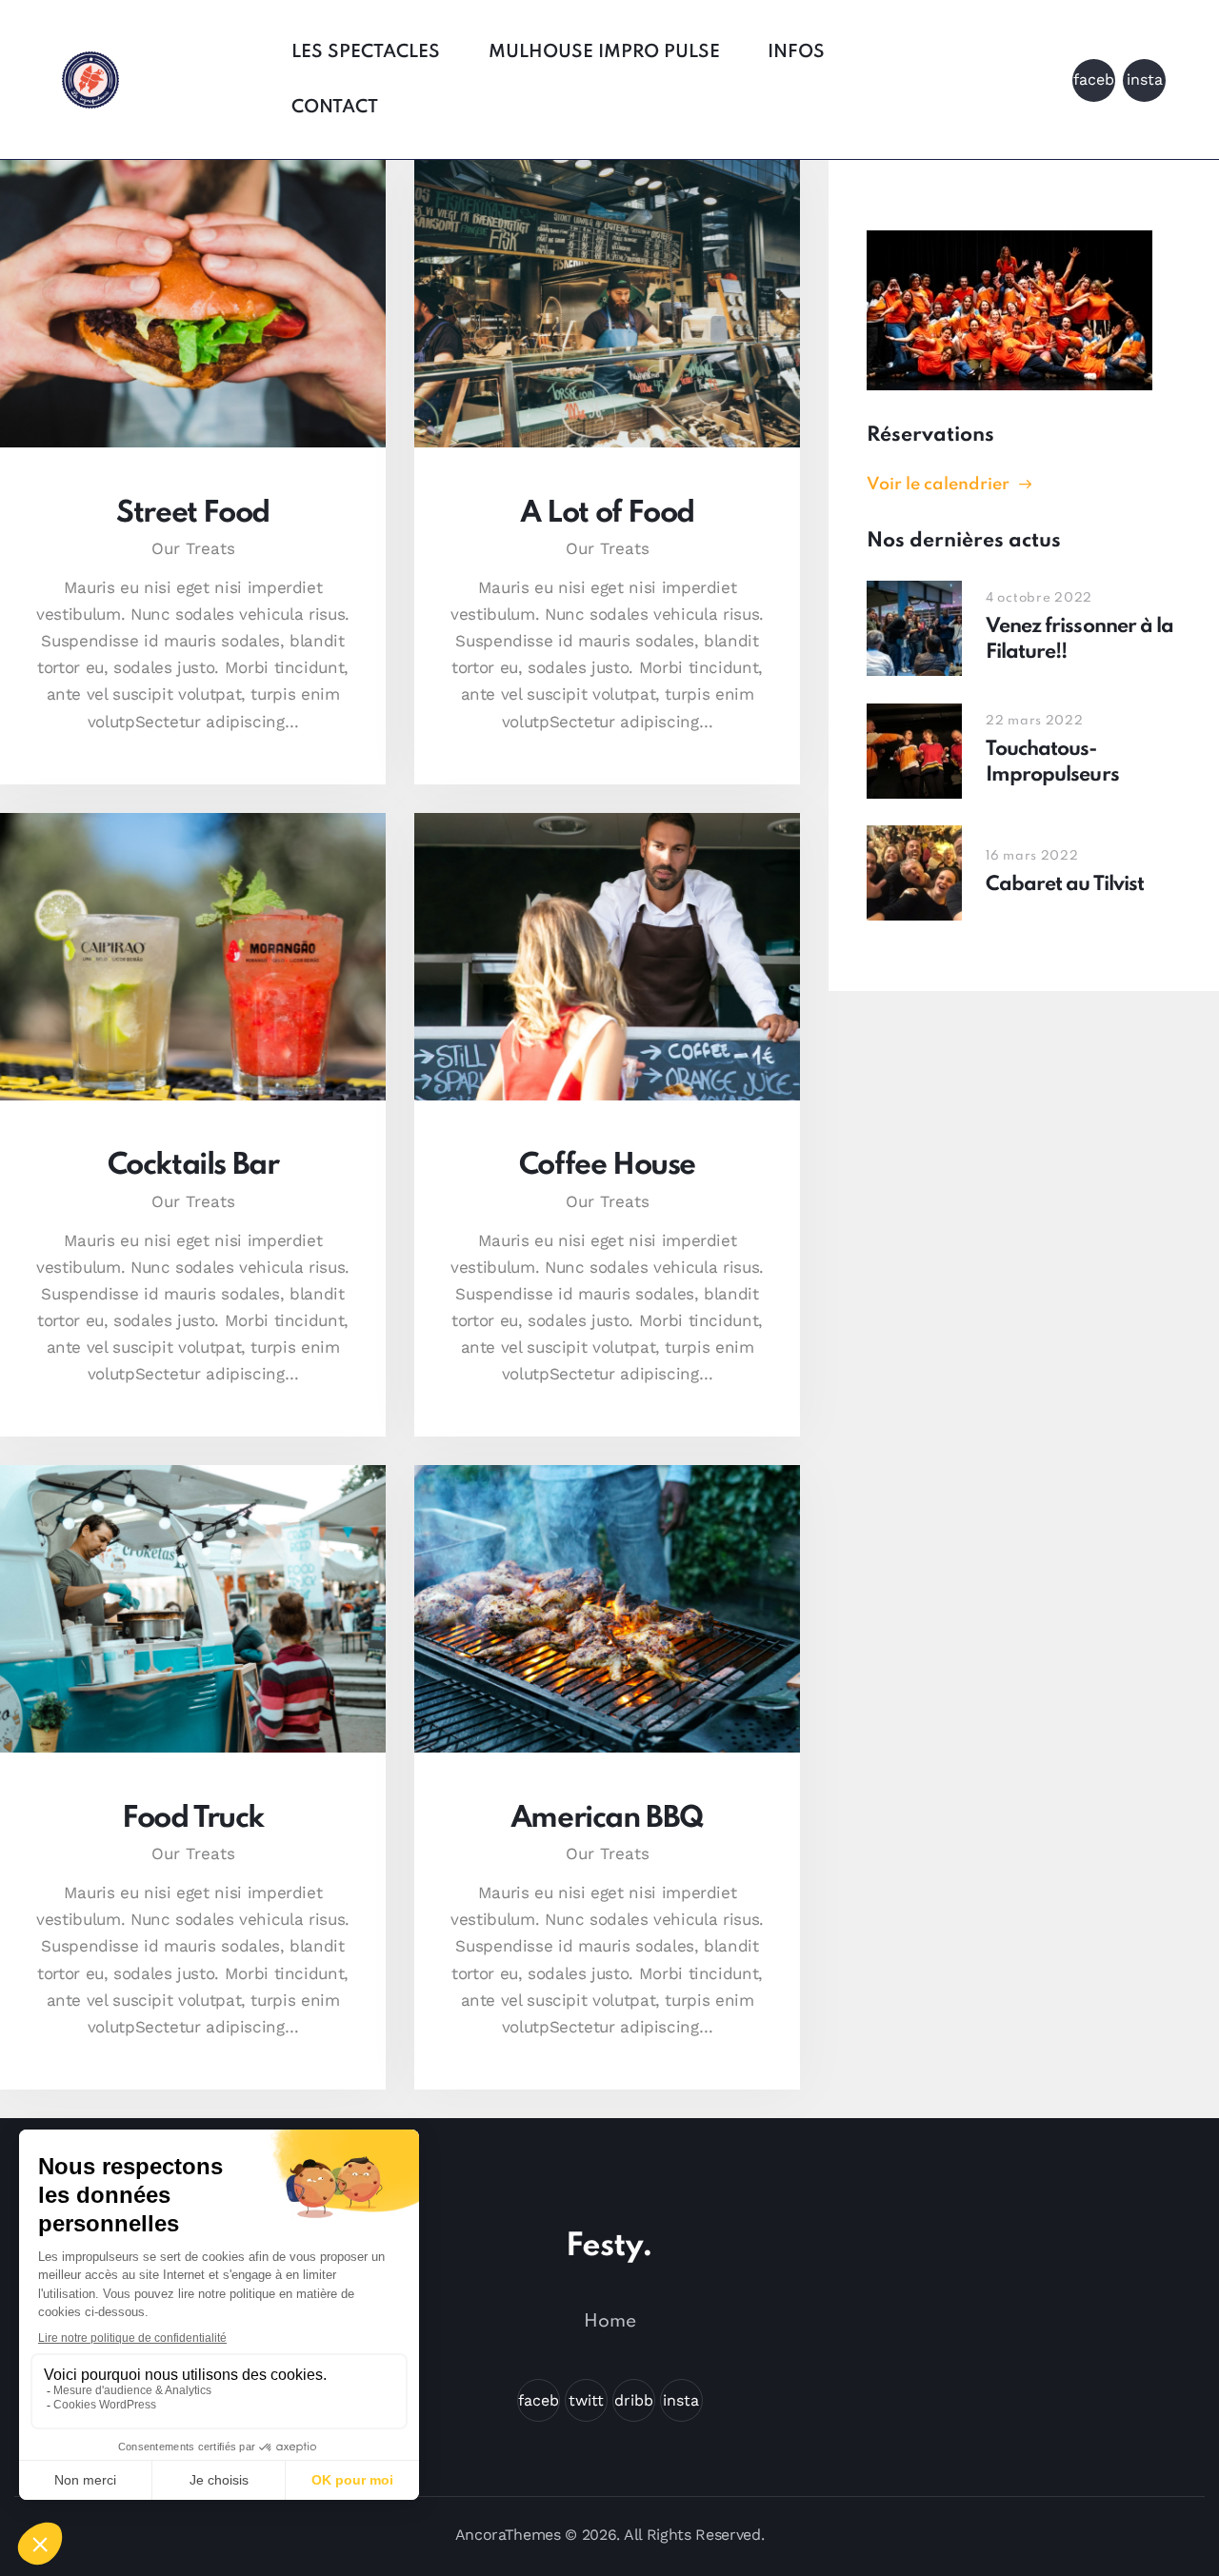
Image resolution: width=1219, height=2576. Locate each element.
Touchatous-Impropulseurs (1052, 763)
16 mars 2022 (1032, 856)
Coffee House (607, 1166)
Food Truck (193, 1819)
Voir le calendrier (938, 485)
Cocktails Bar (193, 1166)
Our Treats (193, 548)
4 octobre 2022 (1039, 598)
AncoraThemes (508, 2535)
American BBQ (607, 1819)
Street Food (193, 514)
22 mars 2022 (1035, 721)
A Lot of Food (607, 514)
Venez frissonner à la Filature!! (1079, 640)
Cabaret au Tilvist (1065, 885)
